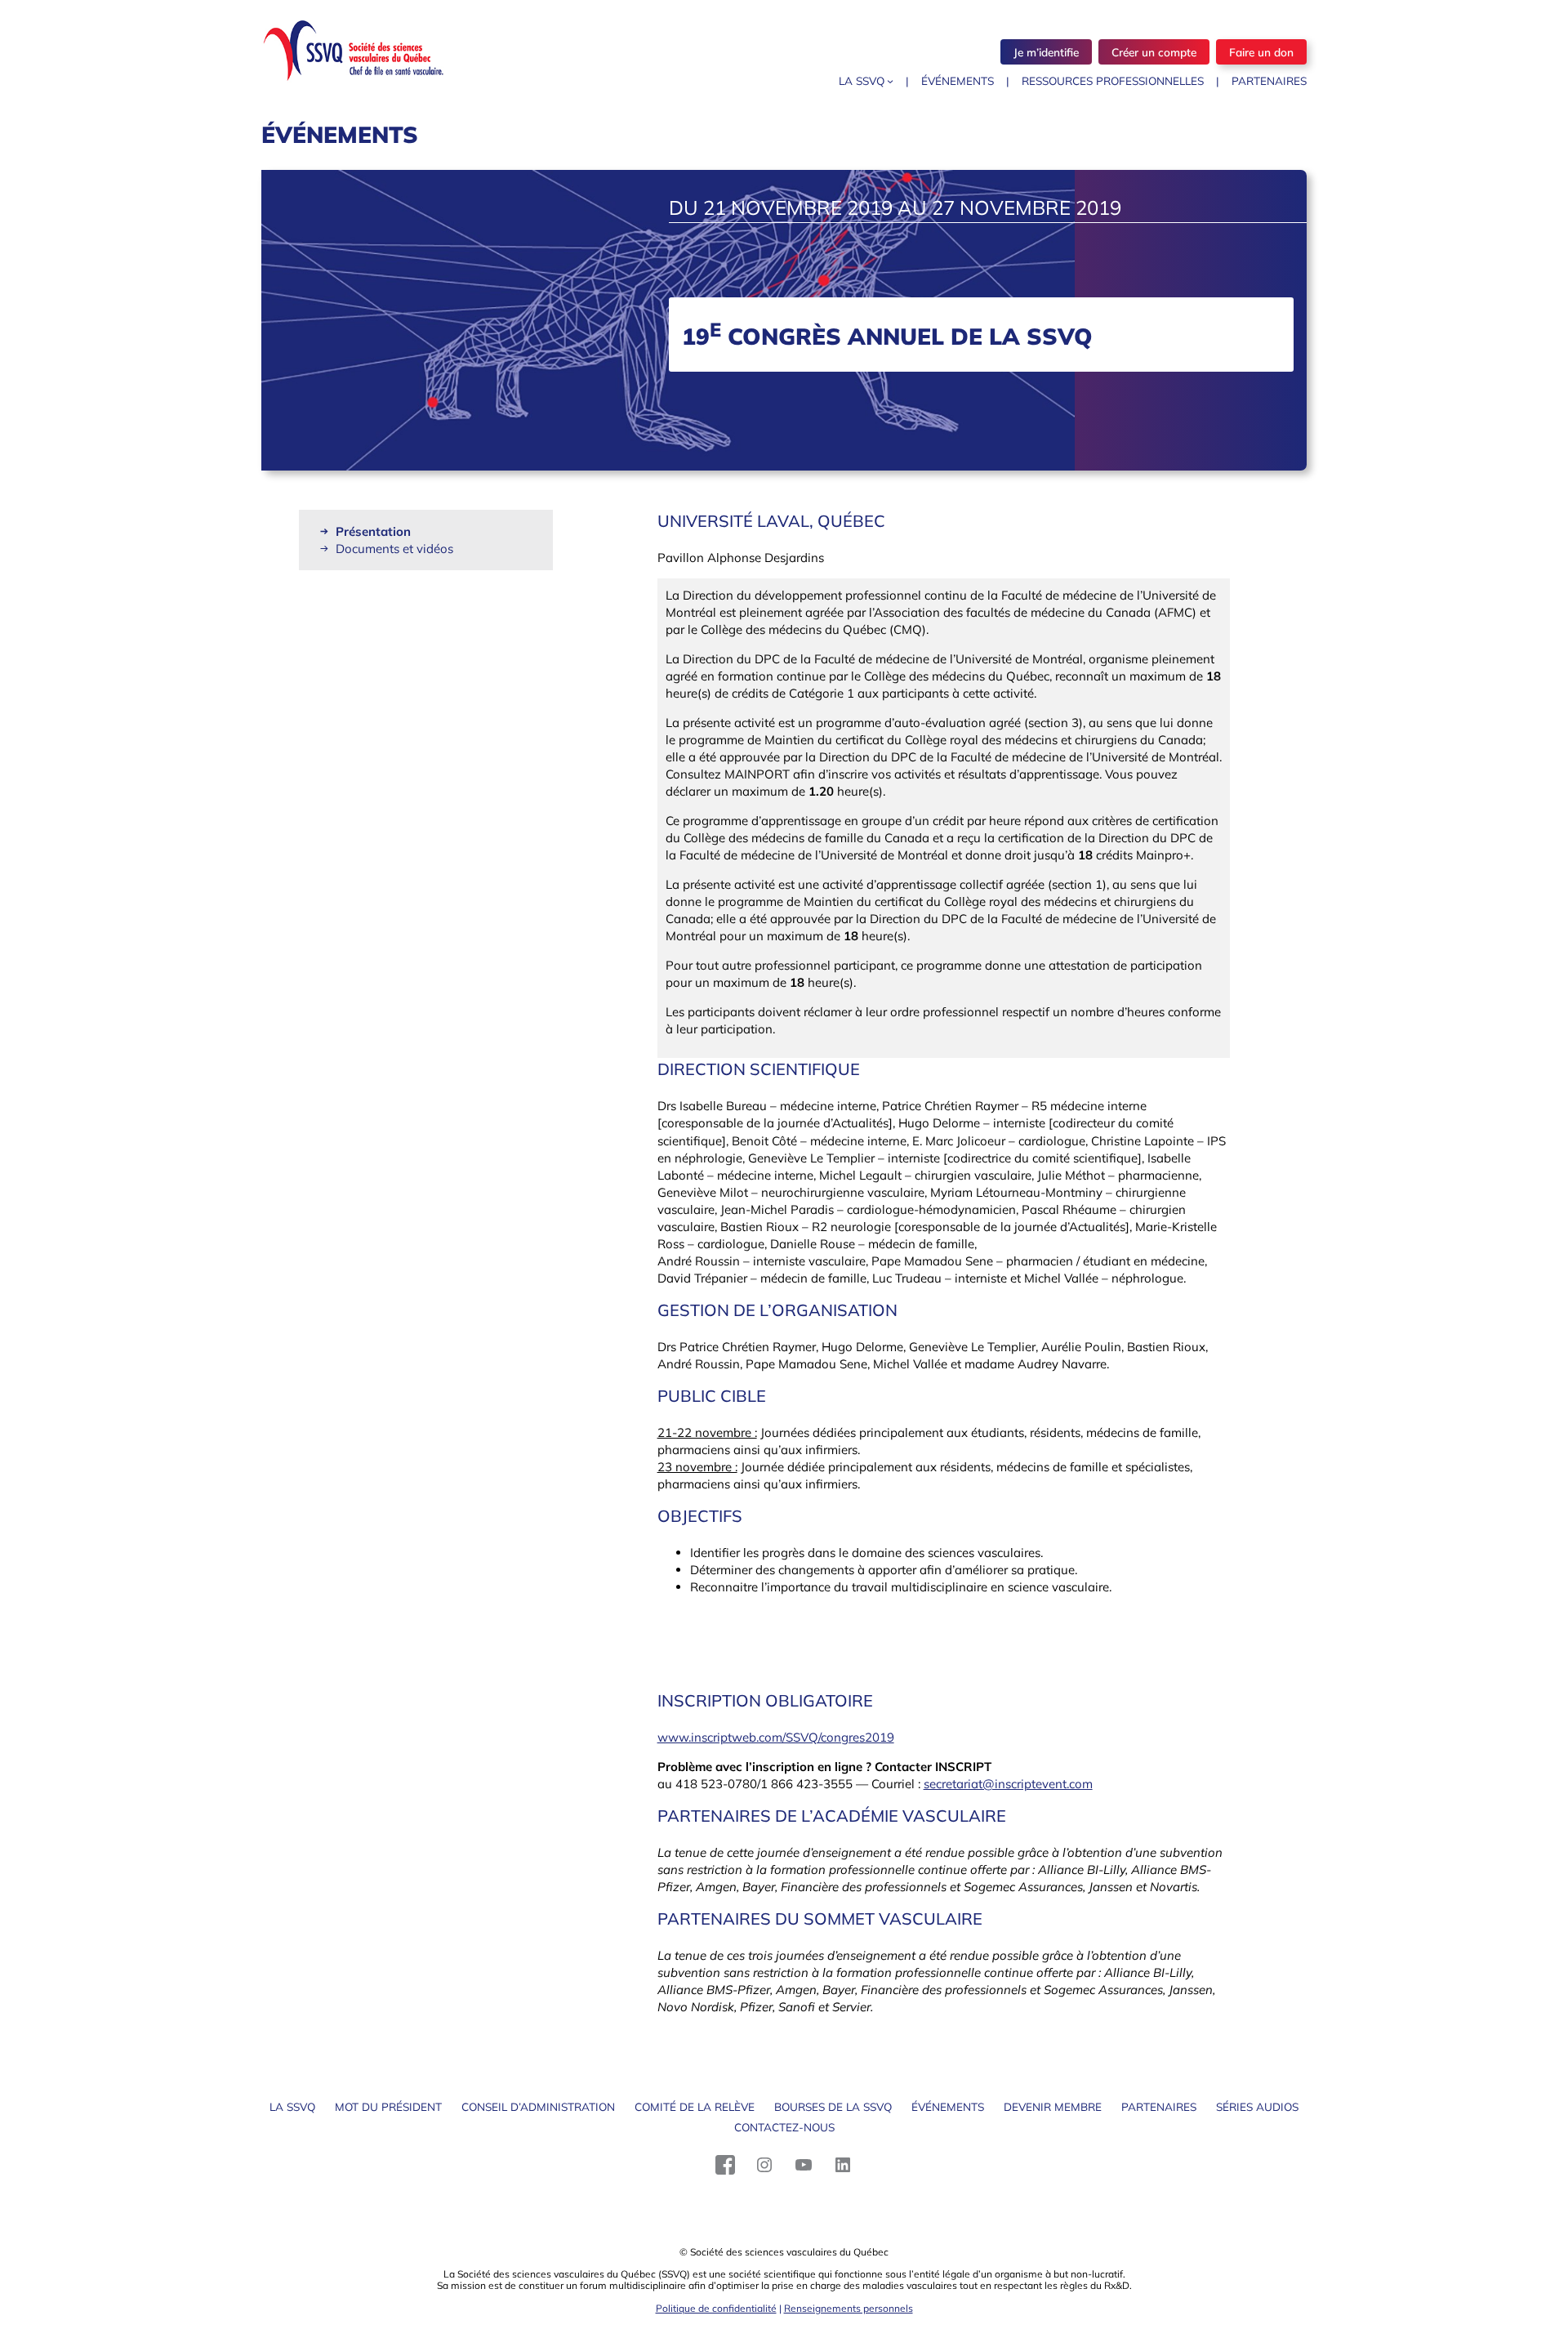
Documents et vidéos (394, 549)
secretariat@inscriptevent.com (1008, 1784)
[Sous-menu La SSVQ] (890, 81)
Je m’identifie (1046, 52)
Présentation (373, 531)
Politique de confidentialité (716, 2308)
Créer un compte (1154, 52)
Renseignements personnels (849, 2308)
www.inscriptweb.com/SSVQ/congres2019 (776, 1737)
